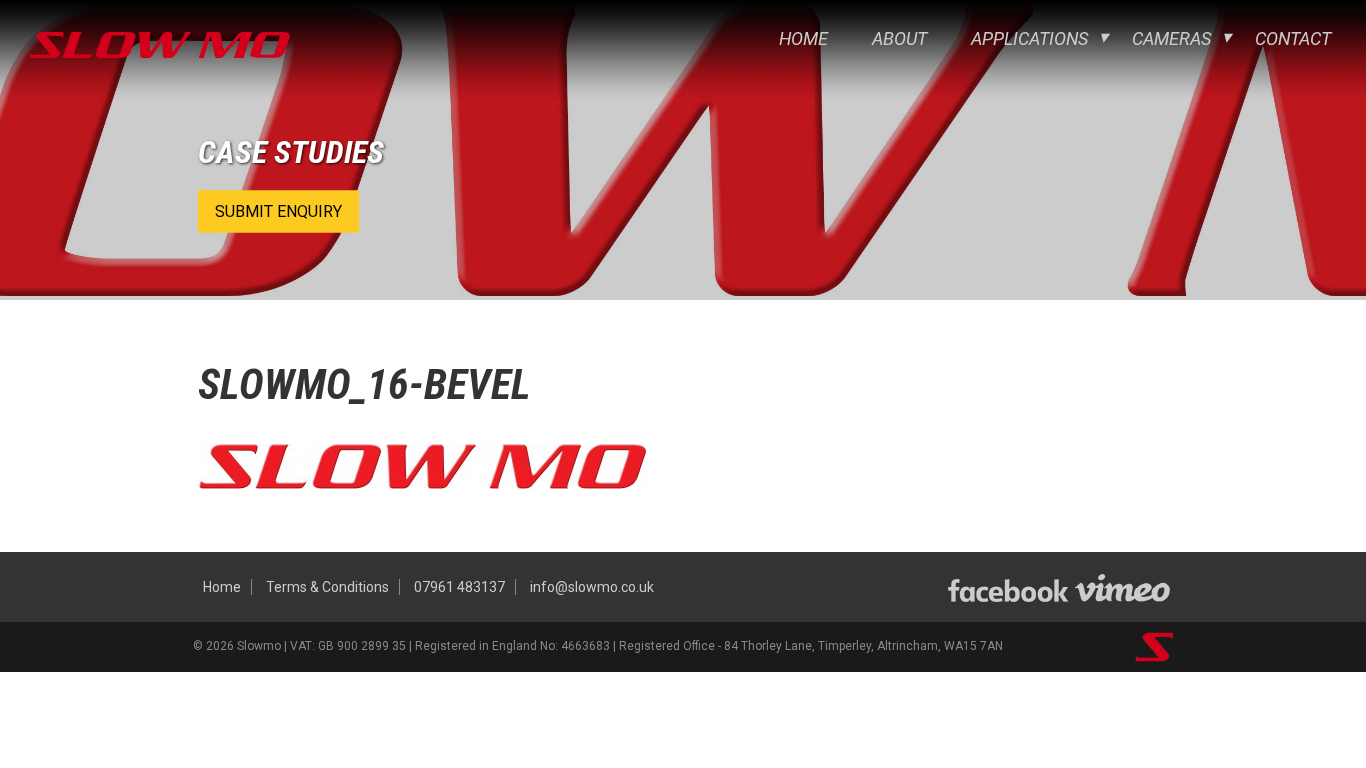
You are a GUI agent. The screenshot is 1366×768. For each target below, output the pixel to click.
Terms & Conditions (327, 587)
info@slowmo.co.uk (592, 587)
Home (803, 38)
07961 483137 (459, 587)
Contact (1293, 38)
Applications (1029, 38)
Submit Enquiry (278, 211)
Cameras (1171, 38)
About (899, 38)
